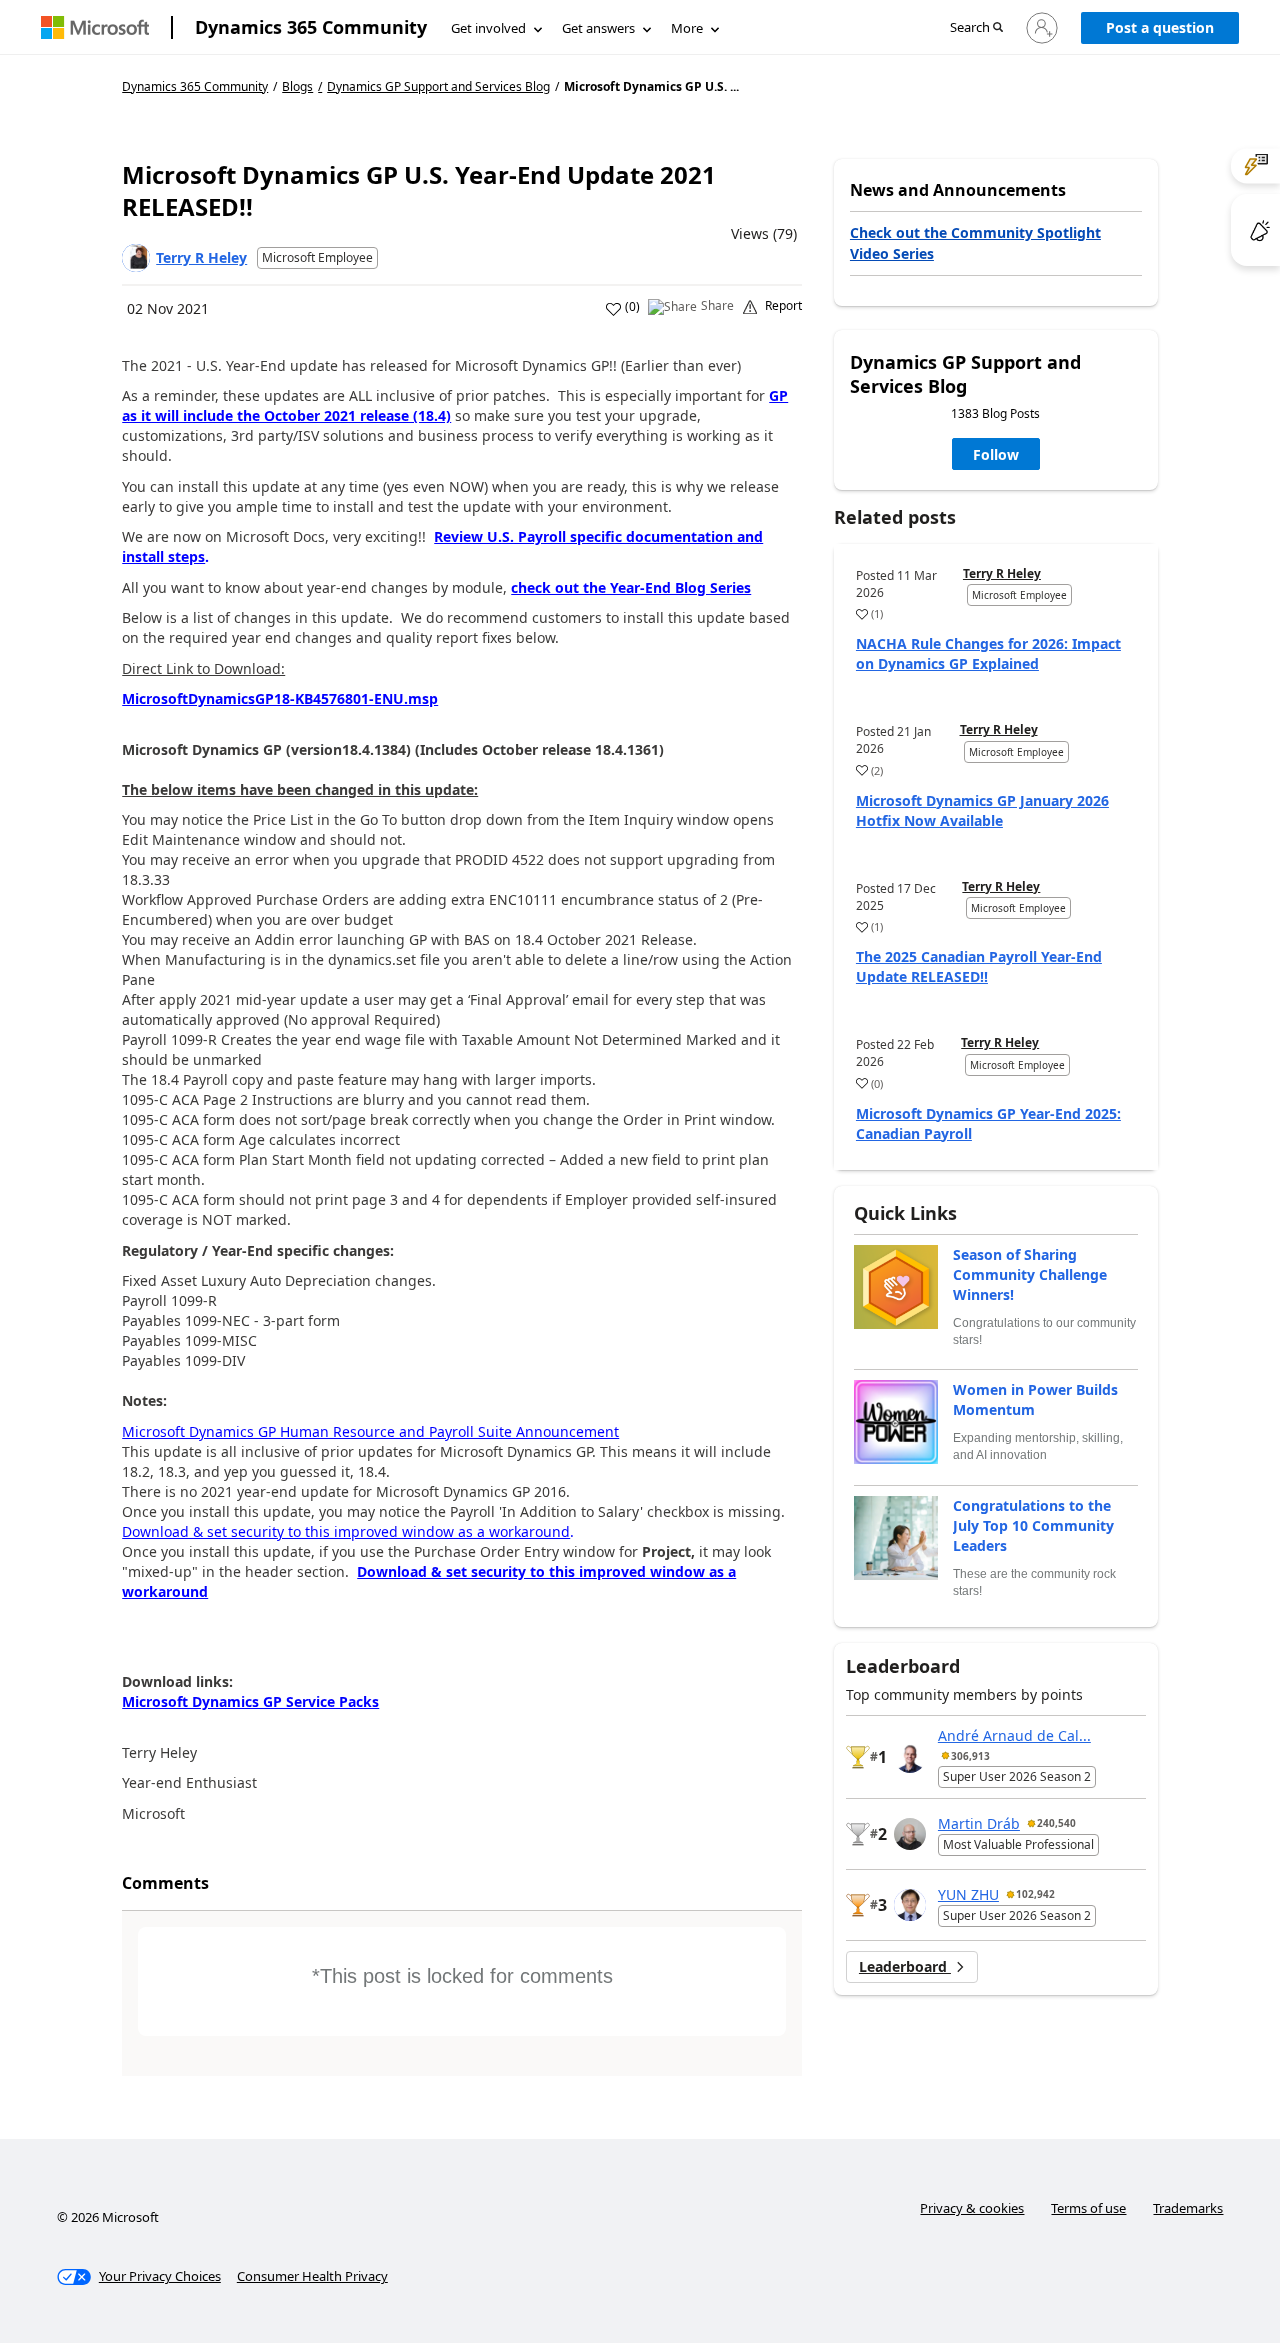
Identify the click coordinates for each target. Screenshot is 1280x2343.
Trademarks (1188, 2208)
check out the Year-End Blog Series (631, 587)
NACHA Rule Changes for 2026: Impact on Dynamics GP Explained (988, 653)
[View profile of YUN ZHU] (910, 1905)
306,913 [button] (970, 1756)
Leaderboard (905, 1966)
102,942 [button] (1035, 1894)
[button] (976, 28)
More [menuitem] (687, 28)
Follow (996, 454)
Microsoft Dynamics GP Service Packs (250, 1701)
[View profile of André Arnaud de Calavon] (910, 1757)
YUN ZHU (968, 1894)
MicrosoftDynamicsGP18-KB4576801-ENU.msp (280, 698)
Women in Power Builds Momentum (1035, 1399)
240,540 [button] (1056, 1823)
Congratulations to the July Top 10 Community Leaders (1033, 1525)
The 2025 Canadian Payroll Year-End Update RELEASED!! (979, 966)
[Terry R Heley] (136, 258)
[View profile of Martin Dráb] (910, 1834)
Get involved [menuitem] (488, 28)
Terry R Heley (201, 257)
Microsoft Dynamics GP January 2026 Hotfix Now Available (982, 810)
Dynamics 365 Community (311, 27)
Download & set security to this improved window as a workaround (346, 1531)
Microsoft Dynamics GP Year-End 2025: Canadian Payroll (988, 1123)
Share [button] (717, 306)
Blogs (297, 86)
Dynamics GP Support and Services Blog (438, 87)
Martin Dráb (979, 1823)
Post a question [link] (1160, 27)
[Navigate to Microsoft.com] (95, 27)
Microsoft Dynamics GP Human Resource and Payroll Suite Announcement (370, 1431)
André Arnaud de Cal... (1014, 1735)
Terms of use (1088, 2208)
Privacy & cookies (972, 2208)
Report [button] (783, 306)
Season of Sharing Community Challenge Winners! (1030, 1274)
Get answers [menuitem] (598, 28)
